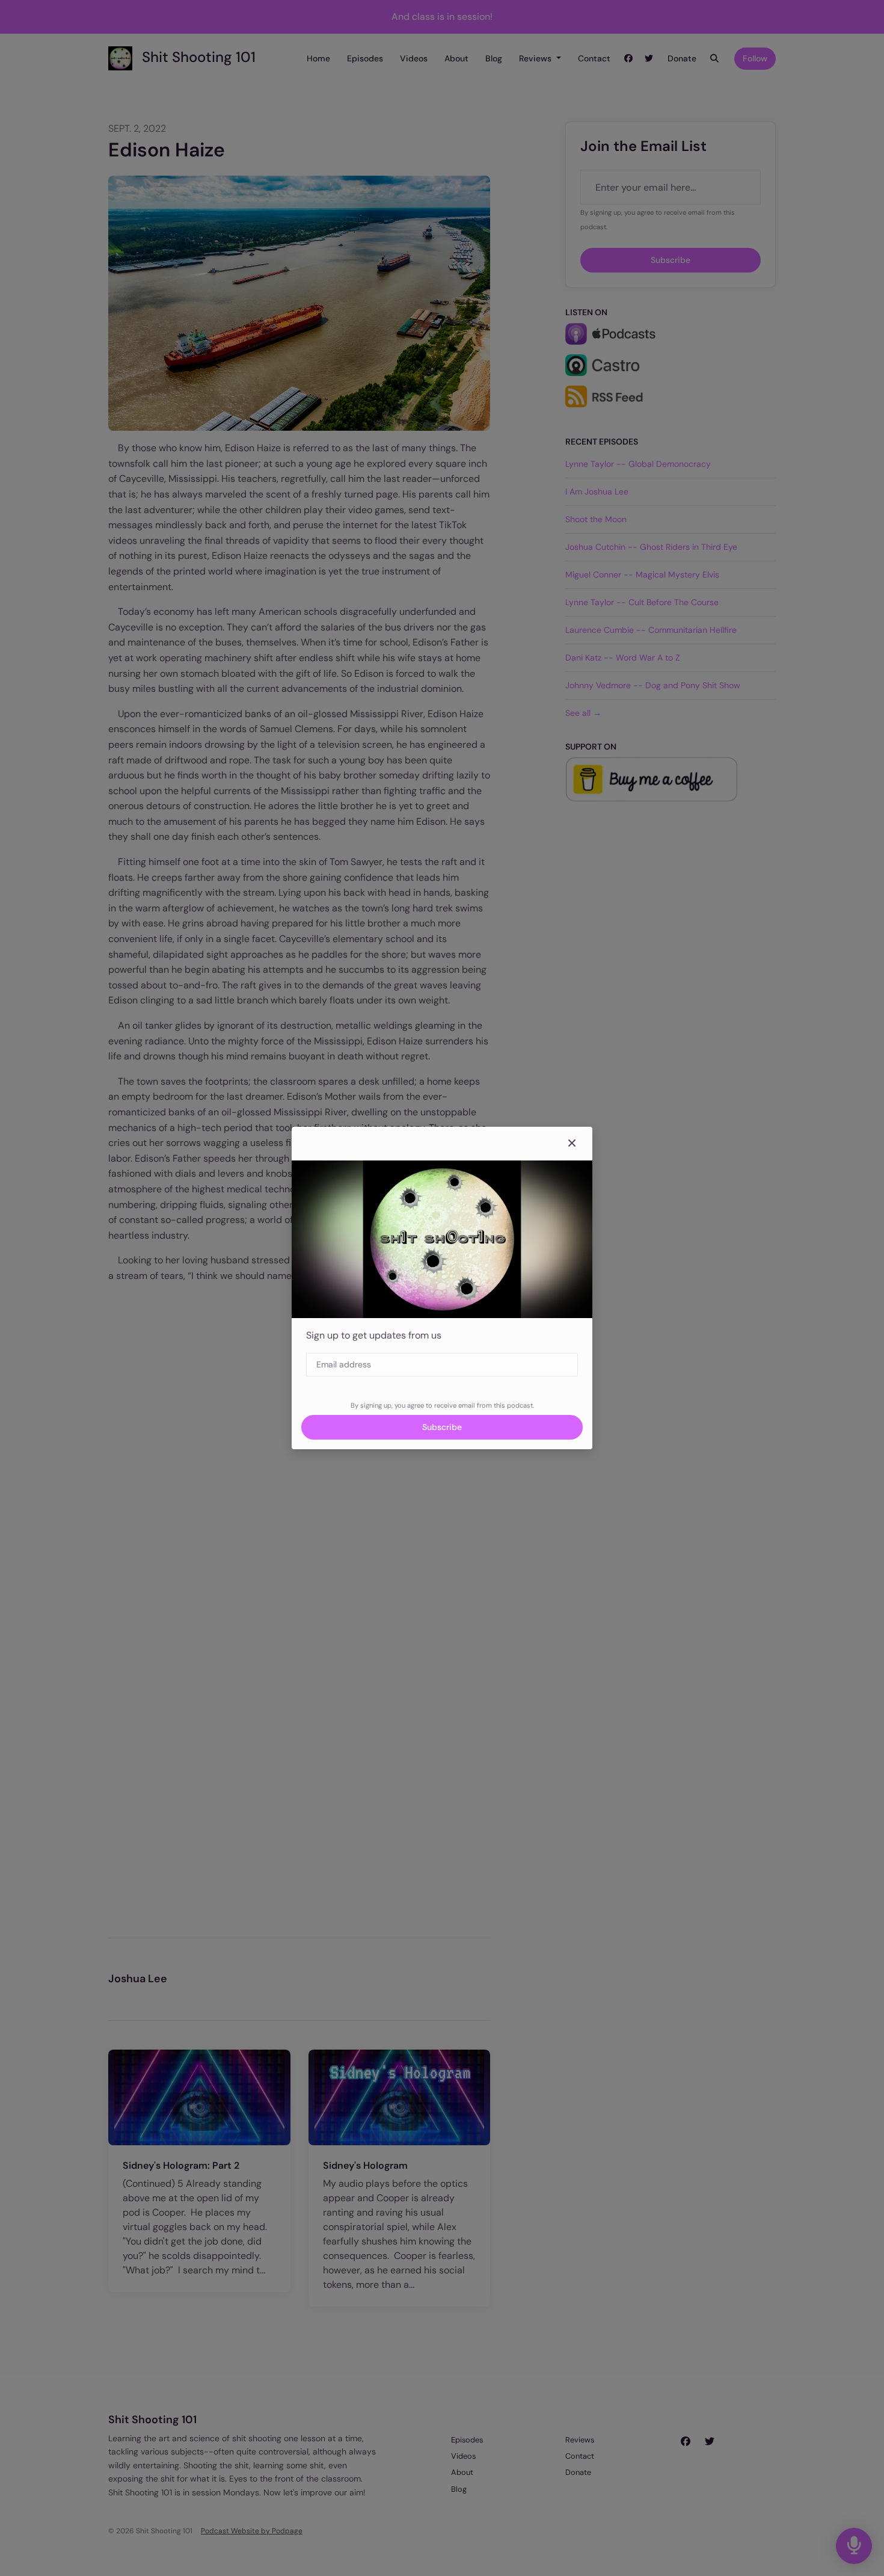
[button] (572, 1144)
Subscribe (442, 1427)
